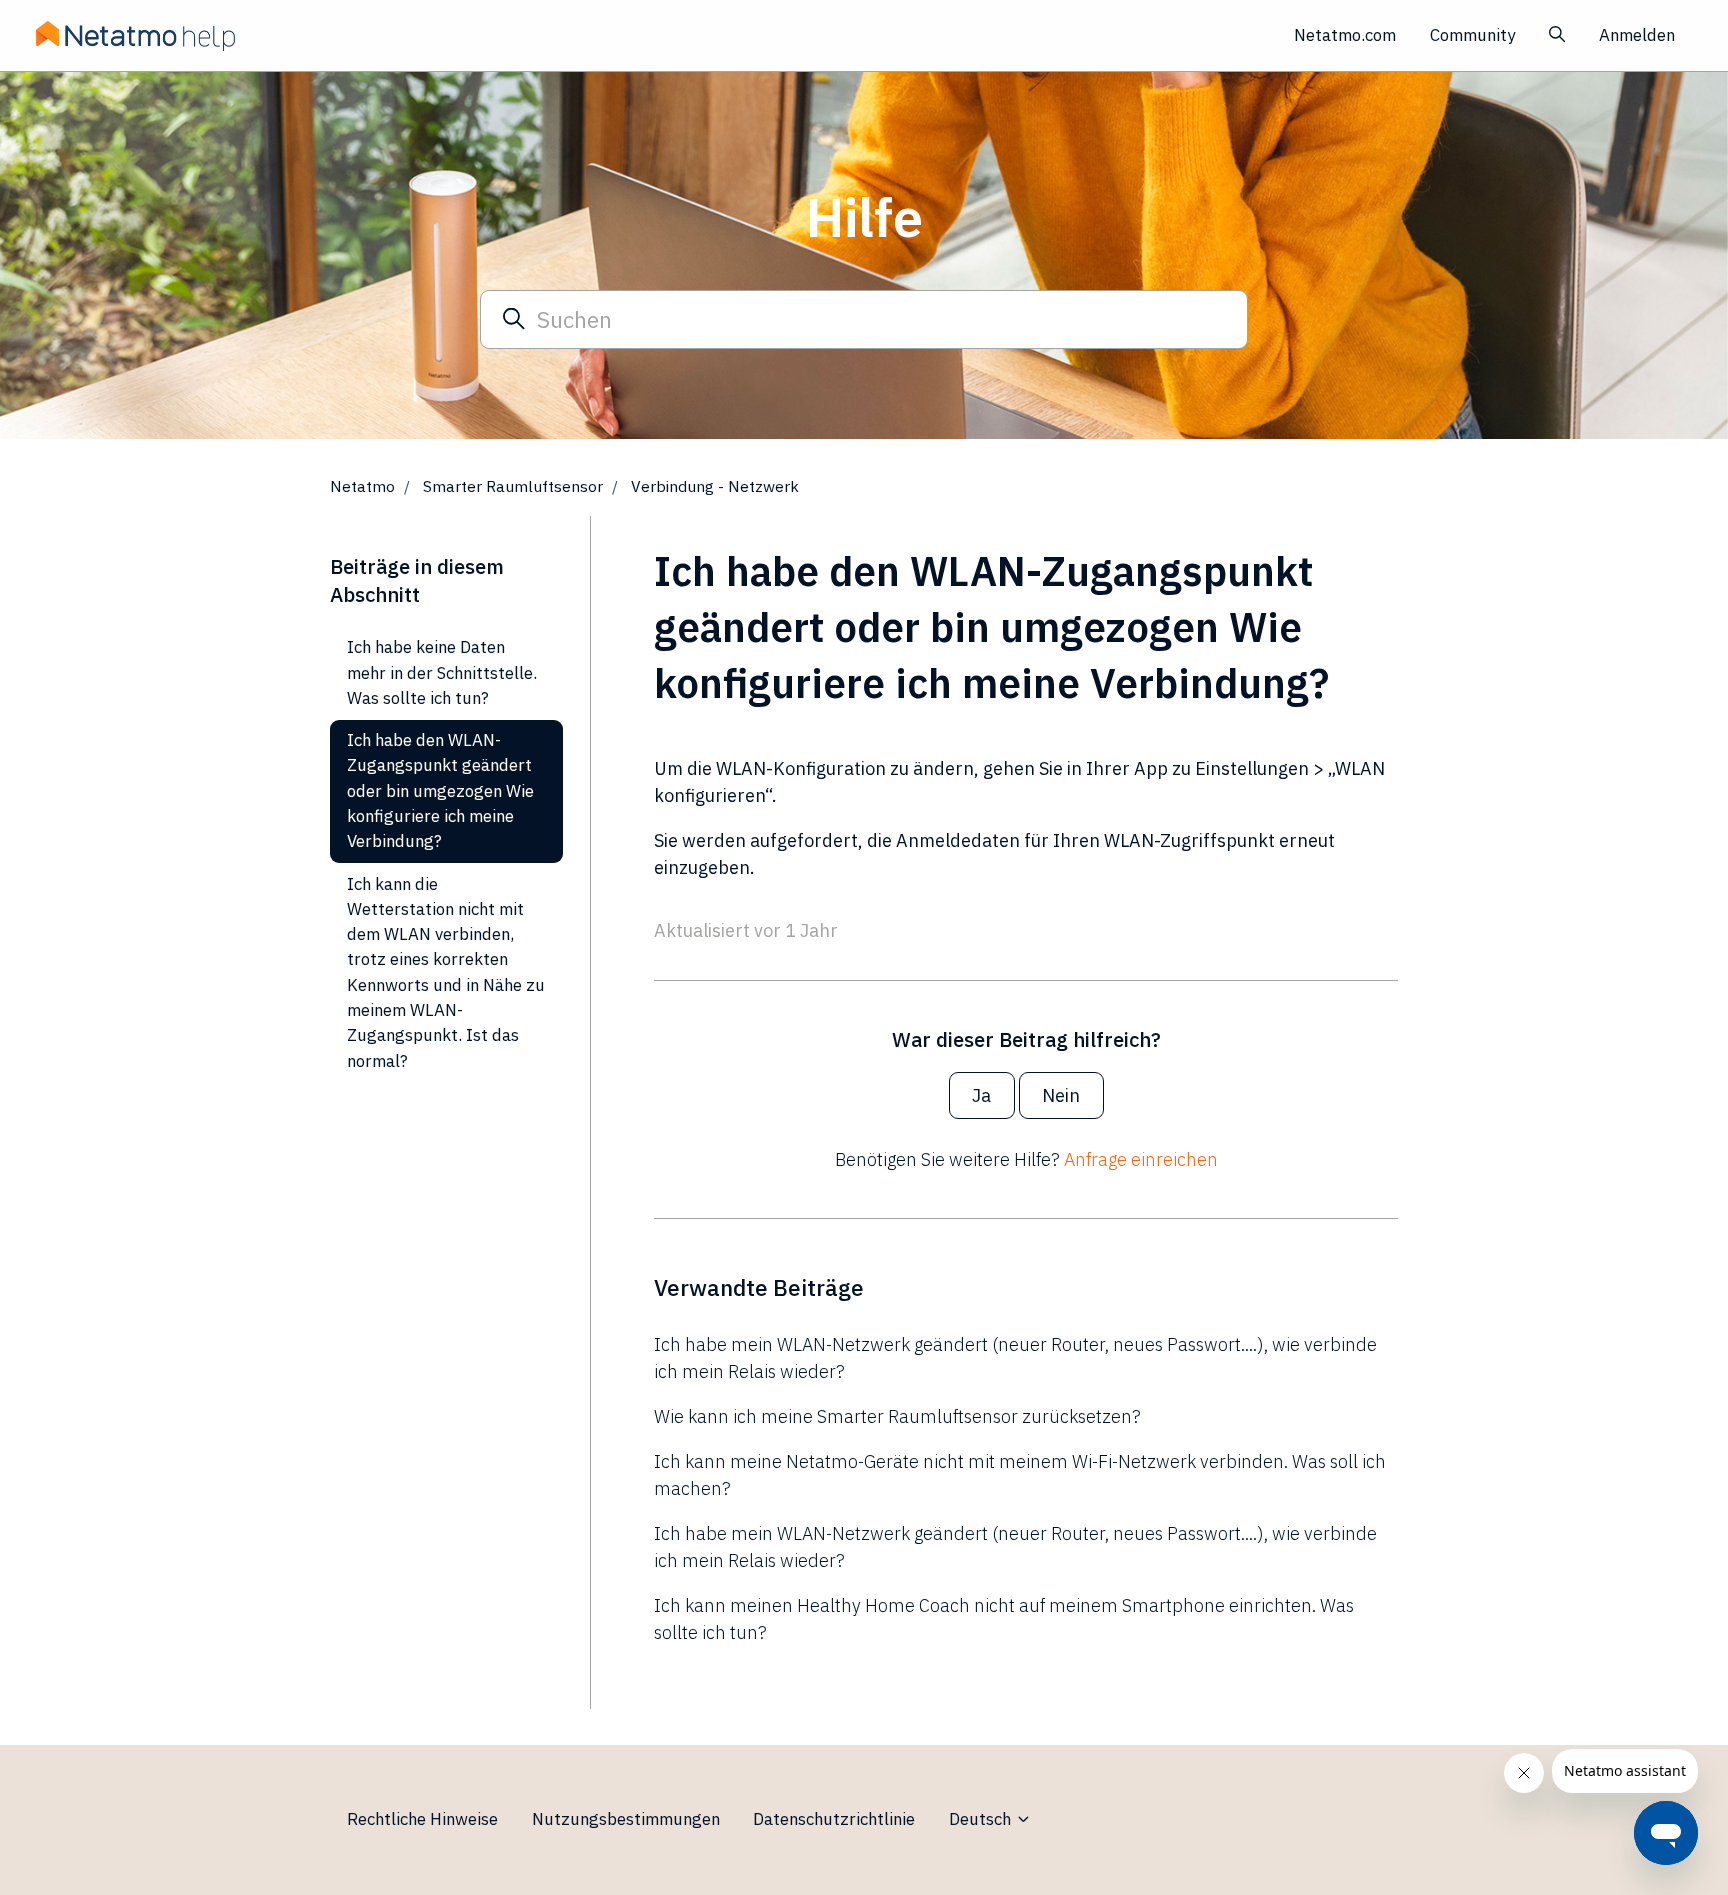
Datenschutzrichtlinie (834, 1819)
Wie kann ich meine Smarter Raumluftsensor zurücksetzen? (897, 1416)
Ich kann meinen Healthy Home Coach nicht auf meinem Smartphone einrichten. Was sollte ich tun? (1004, 1619)
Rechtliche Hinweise (422, 1819)
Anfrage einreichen (1141, 1159)
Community (1472, 35)
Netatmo (362, 486)
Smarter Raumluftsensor (513, 486)
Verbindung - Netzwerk (715, 486)
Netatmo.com (1345, 35)
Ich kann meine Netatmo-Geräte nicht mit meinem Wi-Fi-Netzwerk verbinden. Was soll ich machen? (1020, 1475)
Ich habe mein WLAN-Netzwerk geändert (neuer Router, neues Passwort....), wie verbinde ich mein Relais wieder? (1015, 1358)
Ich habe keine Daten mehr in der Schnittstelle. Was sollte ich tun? (442, 672)
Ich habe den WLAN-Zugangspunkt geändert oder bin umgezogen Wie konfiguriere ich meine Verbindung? (440, 790)
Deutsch (982, 1819)
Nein (1061, 1095)
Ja (981, 1095)
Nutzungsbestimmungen (626, 1819)
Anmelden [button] (1637, 35)
